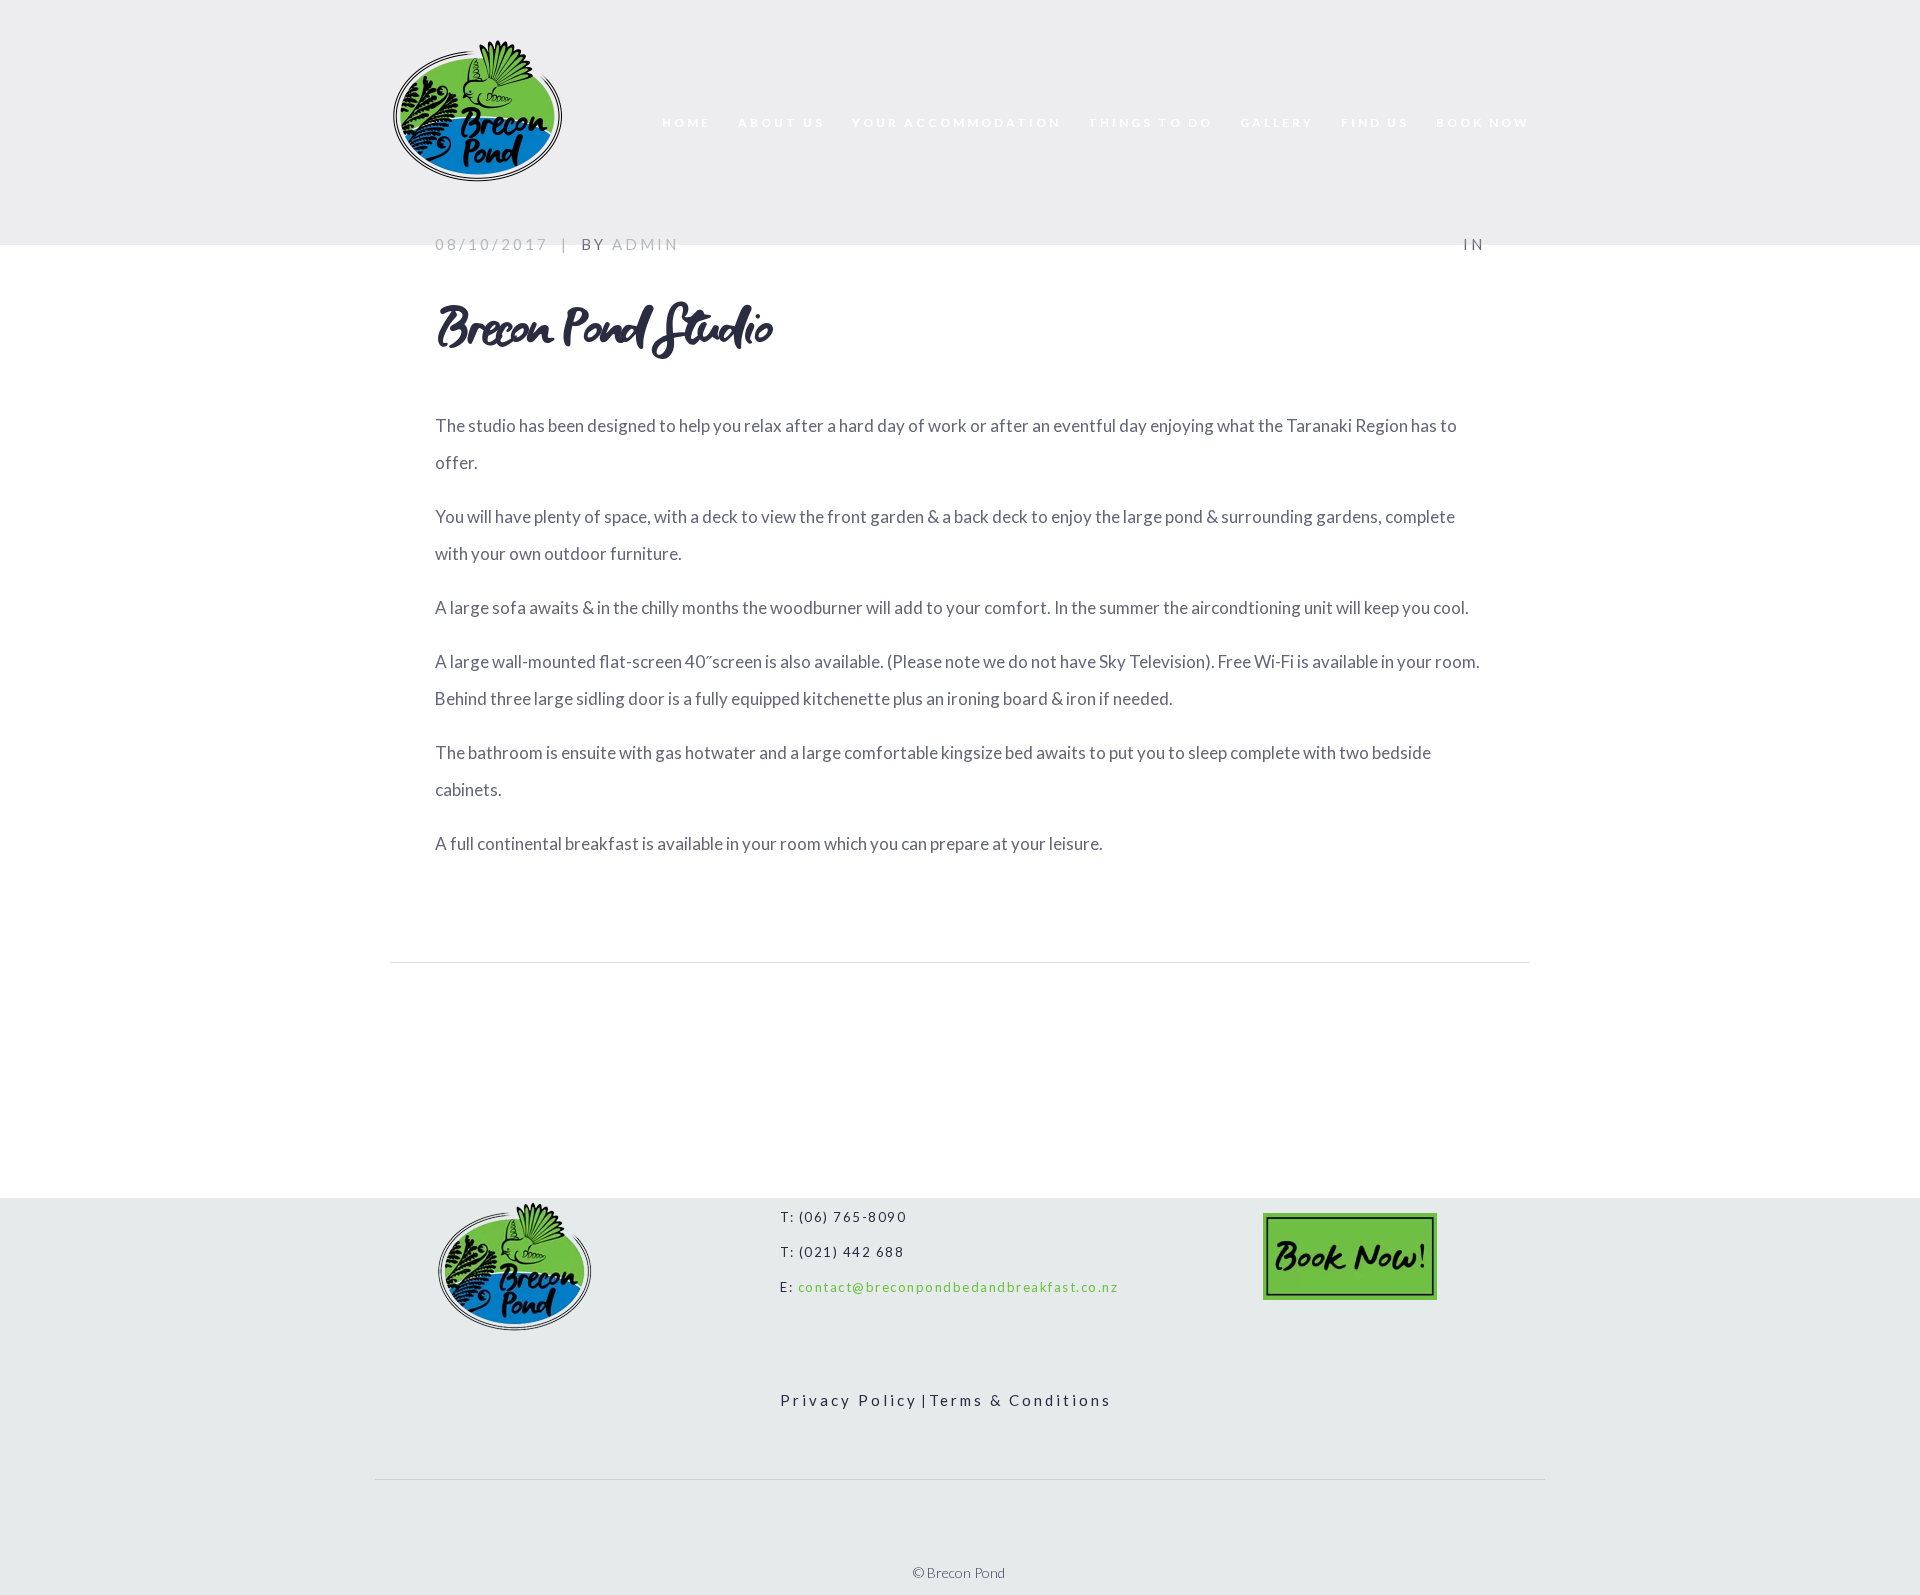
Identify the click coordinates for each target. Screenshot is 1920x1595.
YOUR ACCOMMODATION (956, 122)
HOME (686, 122)
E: (949, 1287)
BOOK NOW (1483, 122)
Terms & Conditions (1020, 1400)
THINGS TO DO (1150, 122)
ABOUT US (781, 122)
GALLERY (1277, 122)
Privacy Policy (849, 1400)
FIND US (1375, 122)
